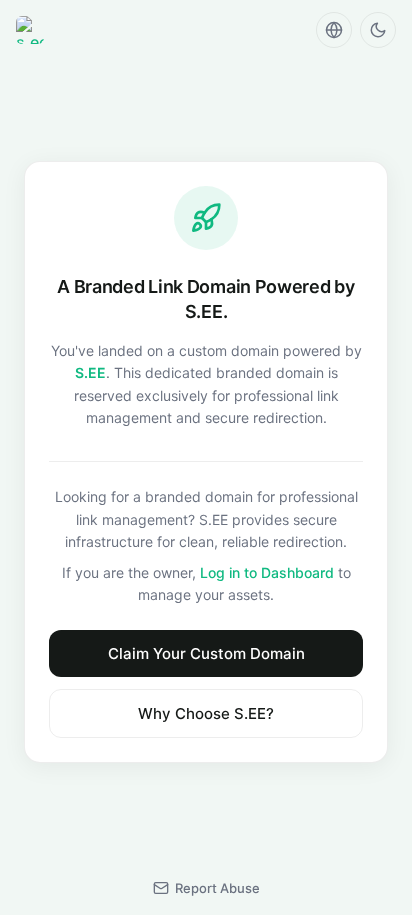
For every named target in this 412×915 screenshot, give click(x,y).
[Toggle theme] (378, 30)
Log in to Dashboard (267, 572)
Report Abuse (217, 888)
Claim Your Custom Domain (206, 653)
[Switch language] (334, 30)
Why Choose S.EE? (206, 713)
